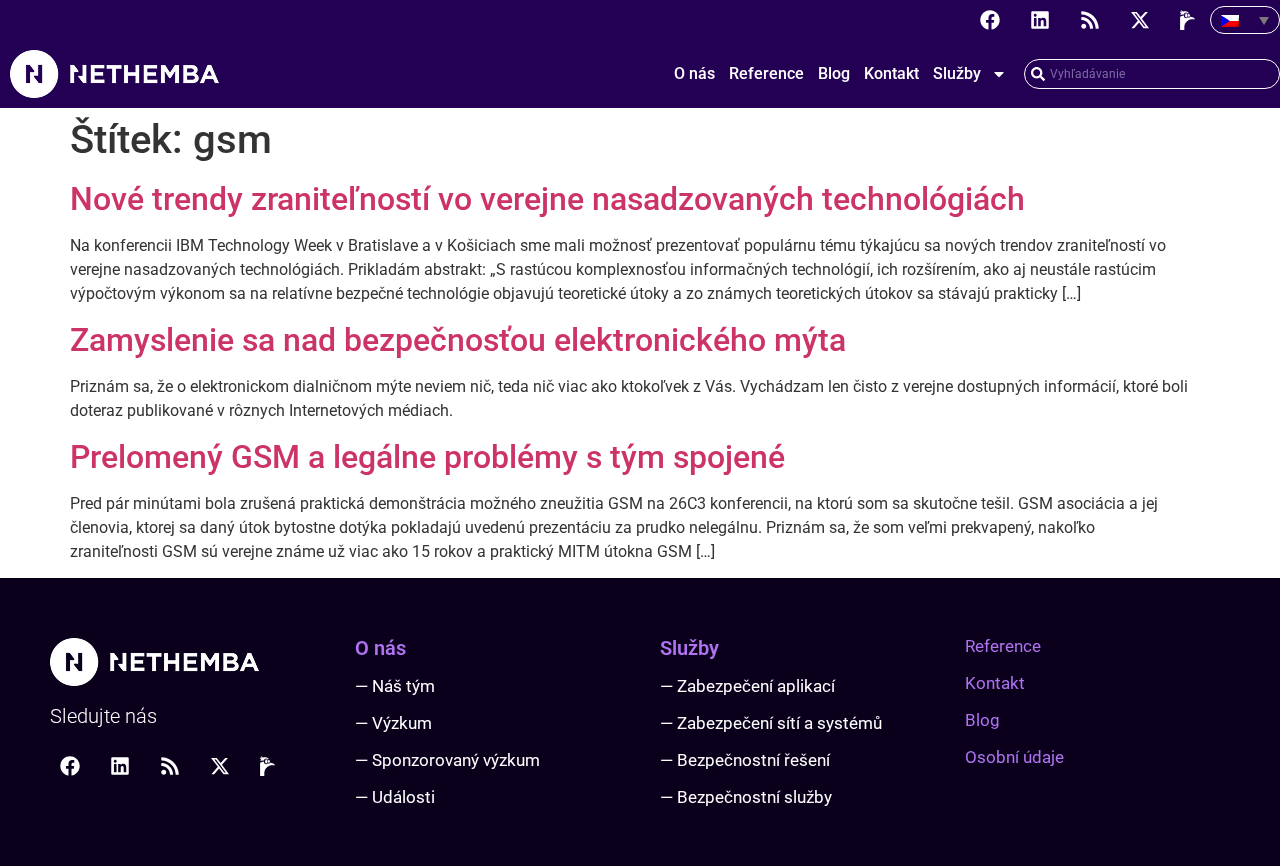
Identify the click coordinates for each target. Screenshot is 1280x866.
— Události (395, 797)
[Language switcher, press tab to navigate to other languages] (1245, 20)
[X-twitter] (1140, 20)
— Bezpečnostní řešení (745, 760)
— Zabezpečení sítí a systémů (771, 723)
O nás (694, 73)
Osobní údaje (1014, 757)
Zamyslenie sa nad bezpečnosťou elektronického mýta (458, 340)
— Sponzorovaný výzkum (447, 760)
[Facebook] (990, 20)
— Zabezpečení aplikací (747, 686)
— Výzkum (393, 723)
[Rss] (1090, 20)
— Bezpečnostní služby (746, 797)
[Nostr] (1190, 20)
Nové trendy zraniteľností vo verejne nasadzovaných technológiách (547, 199)
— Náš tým (395, 686)
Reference (766, 73)
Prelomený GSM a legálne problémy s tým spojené (427, 457)
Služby (957, 73)
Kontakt (891, 73)
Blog (834, 73)
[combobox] (1152, 74)
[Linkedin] (1040, 20)
